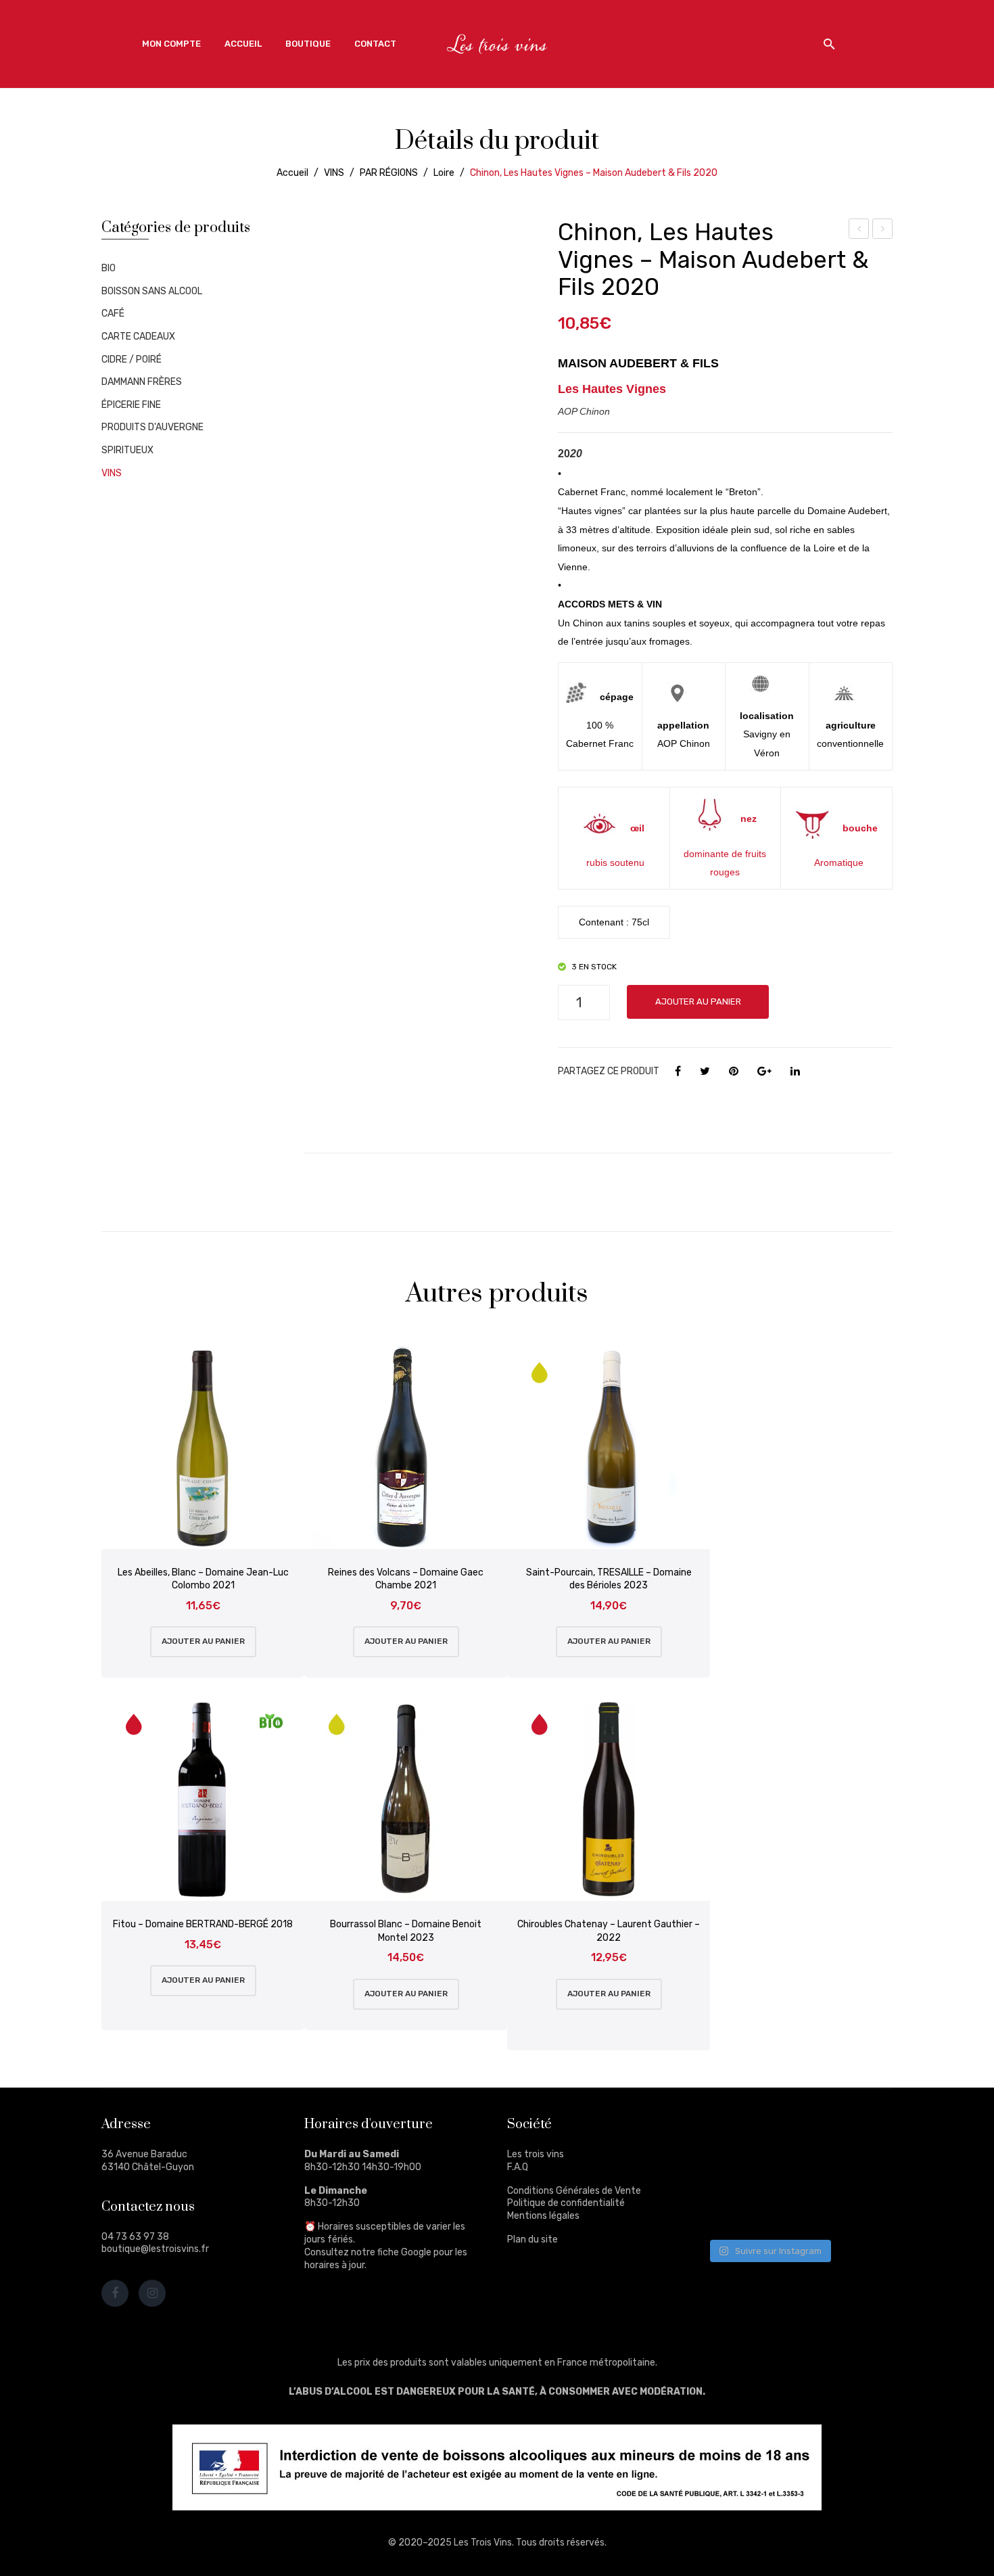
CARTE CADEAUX (138, 337)
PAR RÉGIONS (389, 173)
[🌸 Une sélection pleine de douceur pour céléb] (794, 2133)
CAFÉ (113, 314)
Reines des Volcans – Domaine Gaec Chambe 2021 (406, 1579)
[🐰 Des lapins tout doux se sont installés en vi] (794, 2170)
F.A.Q (518, 2167)
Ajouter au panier (698, 1002)
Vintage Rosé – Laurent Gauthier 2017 (883, 231)
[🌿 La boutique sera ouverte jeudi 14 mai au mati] (858, 2133)
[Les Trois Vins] (497, 44)
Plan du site (532, 2239)
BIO (109, 268)
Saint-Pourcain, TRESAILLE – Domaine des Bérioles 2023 (609, 1579)
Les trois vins (536, 2154)
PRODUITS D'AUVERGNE (152, 427)
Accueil (292, 173)
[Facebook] (678, 1072)
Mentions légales (543, 2216)
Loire (444, 173)
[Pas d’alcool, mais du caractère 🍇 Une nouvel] (858, 2170)
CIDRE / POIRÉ (132, 360)
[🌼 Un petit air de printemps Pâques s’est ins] (731, 2170)
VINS (334, 173)
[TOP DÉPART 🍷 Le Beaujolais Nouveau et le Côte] (858, 2209)
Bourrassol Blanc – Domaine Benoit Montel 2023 (406, 1931)
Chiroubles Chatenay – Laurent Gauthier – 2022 (609, 1931)
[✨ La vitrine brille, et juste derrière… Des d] (731, 2209)
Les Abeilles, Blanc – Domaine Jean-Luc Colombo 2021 (203, 1579)
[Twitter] (705, 1072)
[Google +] (764, 1072)
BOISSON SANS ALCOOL (152, 291)
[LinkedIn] (795, 1072)
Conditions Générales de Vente (574, 2191)
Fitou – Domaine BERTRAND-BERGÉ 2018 (203, 1924)
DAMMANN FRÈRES (142, 382)
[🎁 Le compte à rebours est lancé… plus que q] (794, 2209)
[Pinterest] (734, 1072)
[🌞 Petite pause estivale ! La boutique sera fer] (731, 2133)
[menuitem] (171, 44)
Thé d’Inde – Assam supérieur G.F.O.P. (859, 231)
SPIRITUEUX (127, 450)
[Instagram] (152, 2293)
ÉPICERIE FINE (131, 405)
